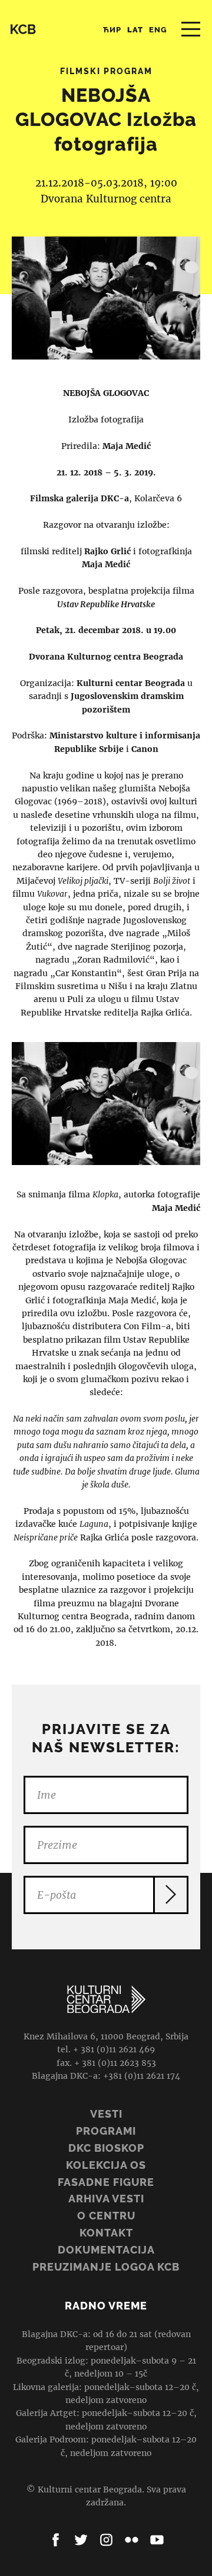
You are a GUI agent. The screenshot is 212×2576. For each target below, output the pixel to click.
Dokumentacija (106, 2250)
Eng (158, 30)
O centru (106, 2216)
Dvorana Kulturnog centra (106, 199)
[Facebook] (56, 2540)
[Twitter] (81, 2540)
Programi (106, 2131)
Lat (135, 30)
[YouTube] (157, 2540)
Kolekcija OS (106, 2165)
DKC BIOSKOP (106, 2148)
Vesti (106, 2114)
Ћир (112, 30)
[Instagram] (106, 2540)
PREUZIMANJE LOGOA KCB (106, 2267)
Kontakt (106, 2233)
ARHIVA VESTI (106, 2199)
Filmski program (106, 71)
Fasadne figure (106, 2182)
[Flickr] (132, 2540)
